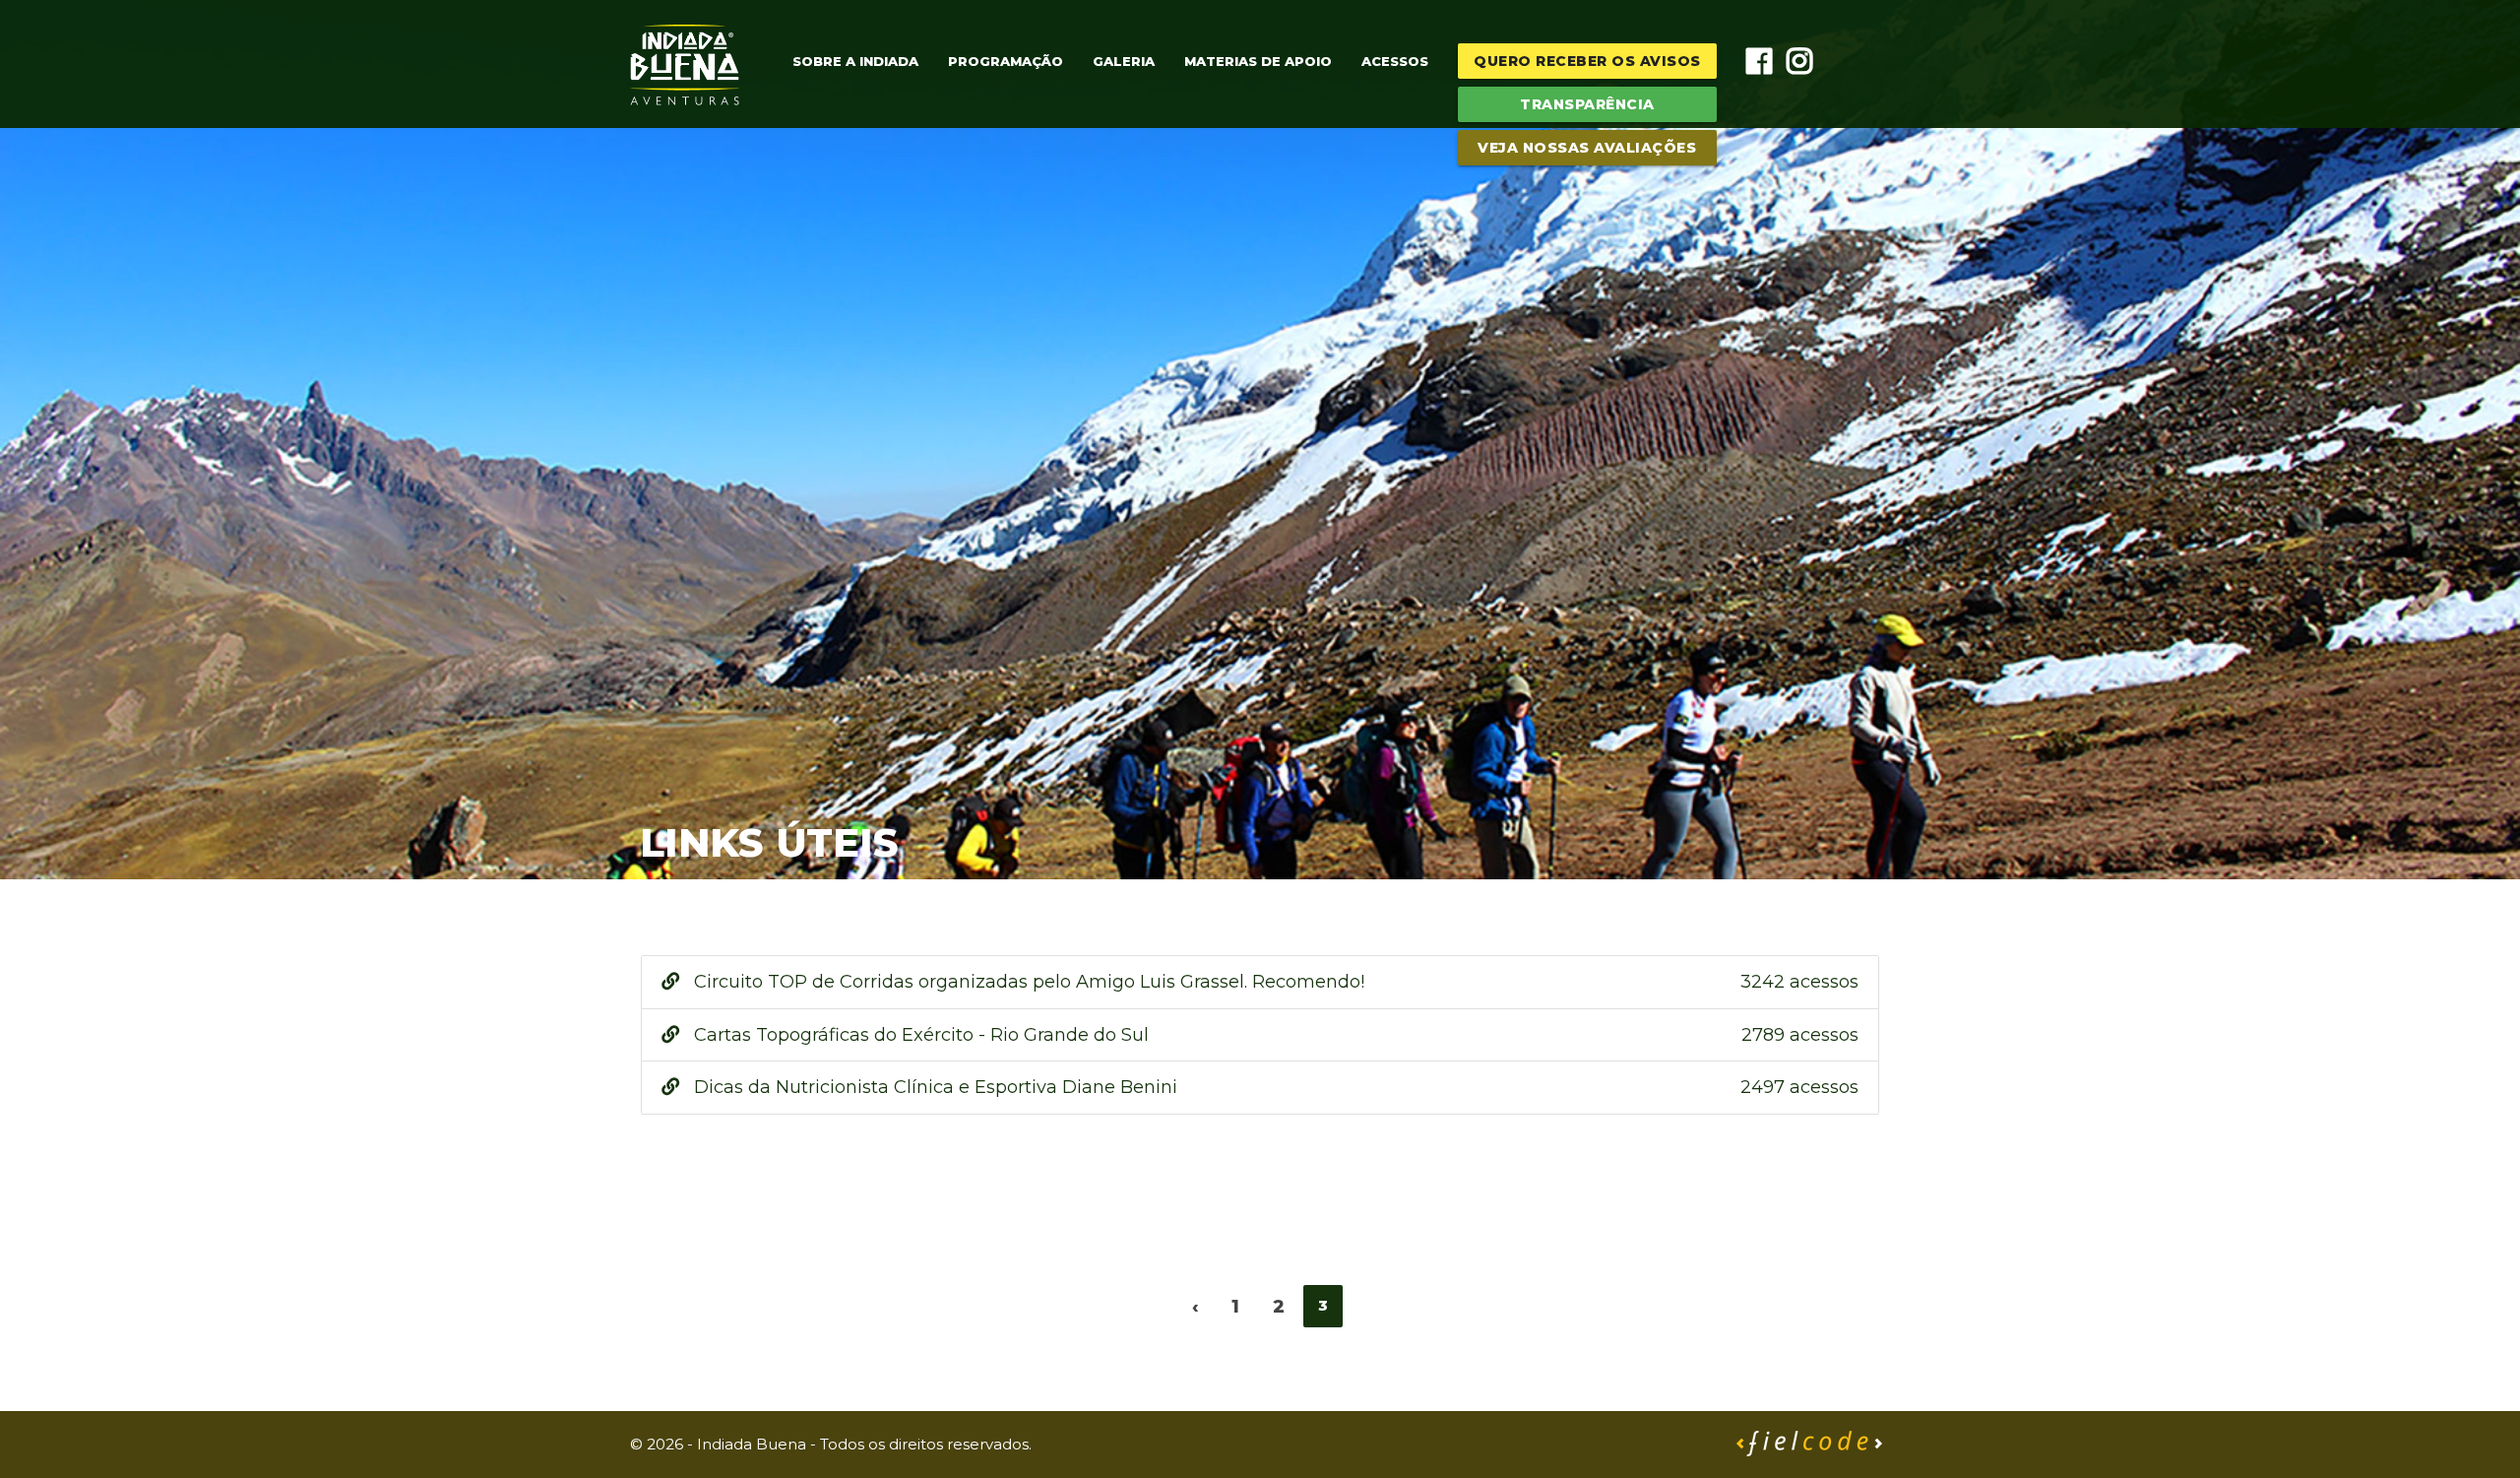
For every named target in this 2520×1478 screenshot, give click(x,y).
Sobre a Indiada (855, 61)
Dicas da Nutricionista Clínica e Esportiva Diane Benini (1274, 1087)
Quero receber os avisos (1587, 61)
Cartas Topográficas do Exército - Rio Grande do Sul (1274, 1035)
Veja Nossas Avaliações (1587, 148)
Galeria (1124, 61)
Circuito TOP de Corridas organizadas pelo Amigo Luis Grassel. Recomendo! (1274, 982)
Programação (1006, 61)
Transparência (1587, 104)
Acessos (1395, 61)
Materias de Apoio (1258, 61)
